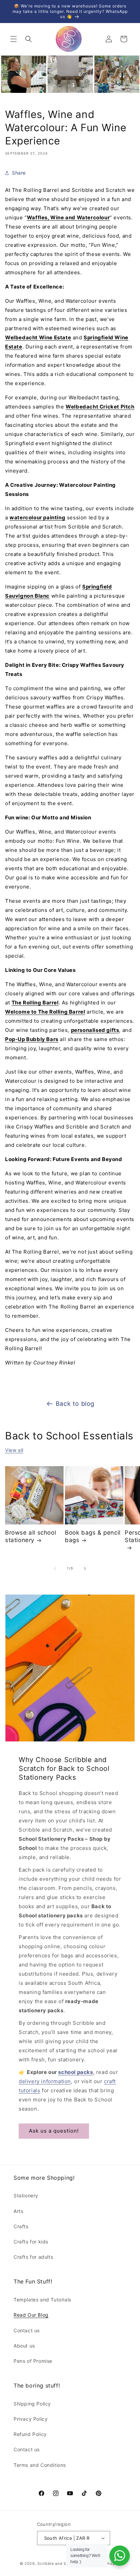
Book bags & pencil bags (93, 1536)
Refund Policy (30, 2434)
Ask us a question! (54, 2131)
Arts (18, 2211)
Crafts (21, 2226)
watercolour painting (37, 517)
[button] (14, 39)
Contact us (27, 2330)
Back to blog (75, 1404)
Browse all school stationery (31, 1536)
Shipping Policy (32, 2404)
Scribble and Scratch (58, 2563)
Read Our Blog (31, 2315)
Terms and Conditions (40, 2465)
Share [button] (19, 173)
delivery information (45, 2081)
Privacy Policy (31, 2419)
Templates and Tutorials (42, 2300)
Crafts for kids (31, 2242)
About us (24, 2346)
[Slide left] (55, 1569)
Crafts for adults (33, 2257)
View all (14, 1450)
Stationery (26, 2195)
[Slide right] (85, 1569)
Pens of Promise (33, 2361)
